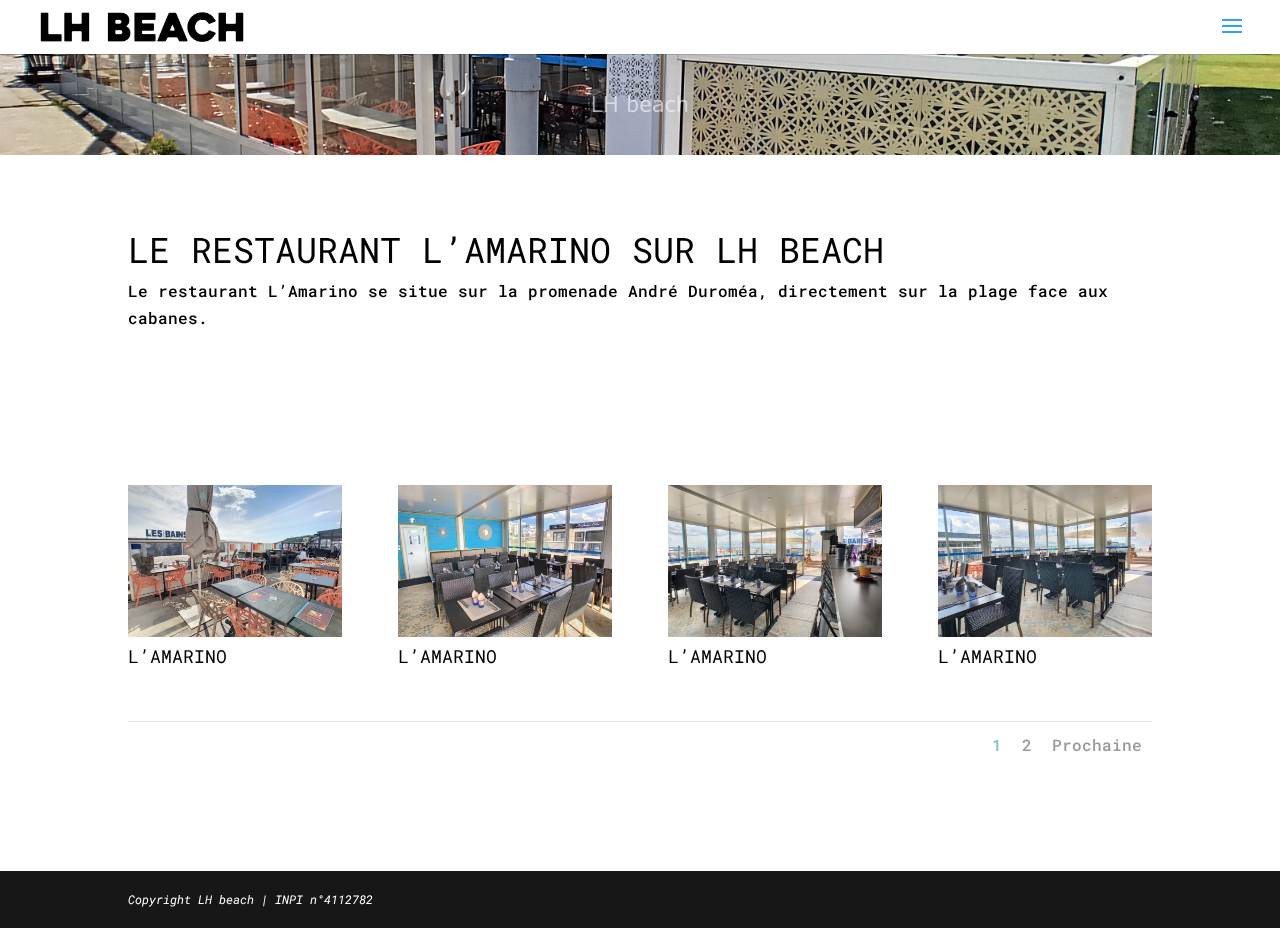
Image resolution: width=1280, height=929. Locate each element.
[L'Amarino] (235, 630)
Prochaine (1097, 744)
